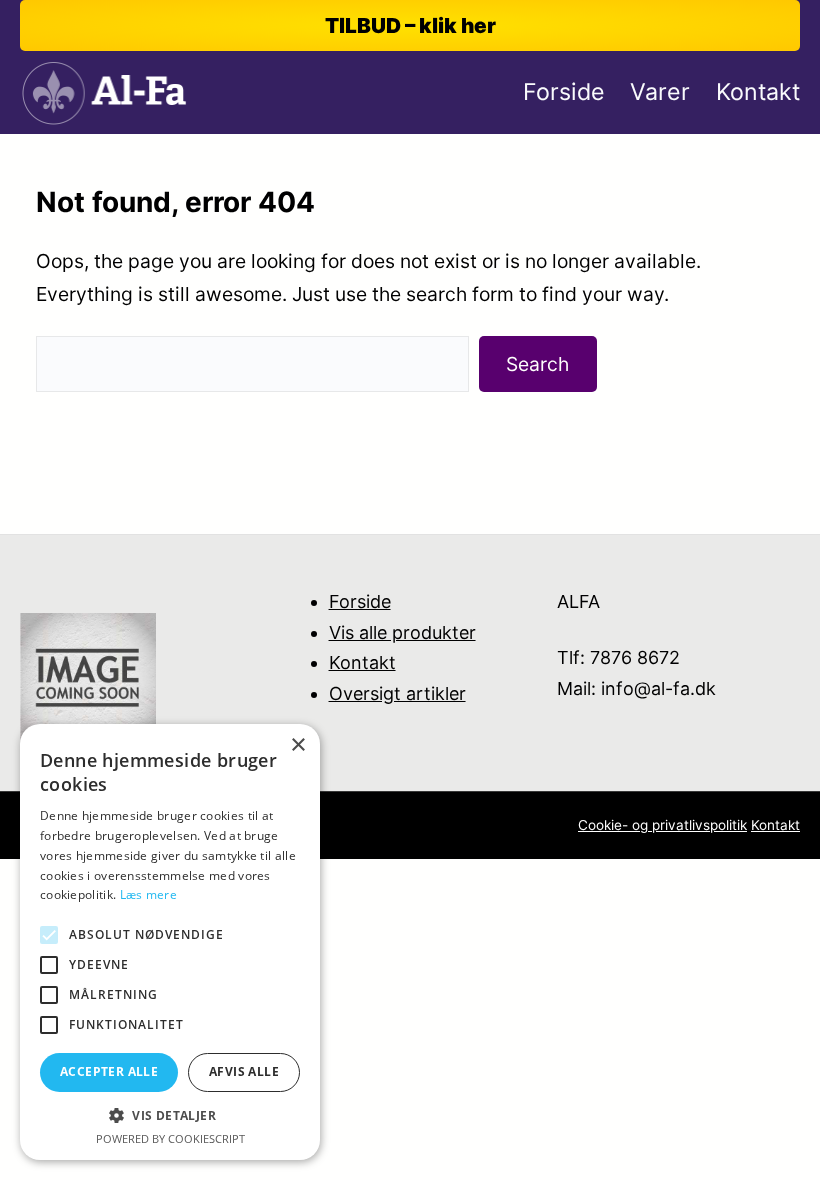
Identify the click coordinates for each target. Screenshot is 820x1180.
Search (537, 364)
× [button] (297, 745)
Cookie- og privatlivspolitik (662, 825)
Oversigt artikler (397, 693)
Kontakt (362, 662)
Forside (360, 601)
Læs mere (148, 894)
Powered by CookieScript (170, 1138)
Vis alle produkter (402, 632)
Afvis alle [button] (244, 1071)
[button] (170, 1115)
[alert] (170, 942)
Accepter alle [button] (109, 1071)
